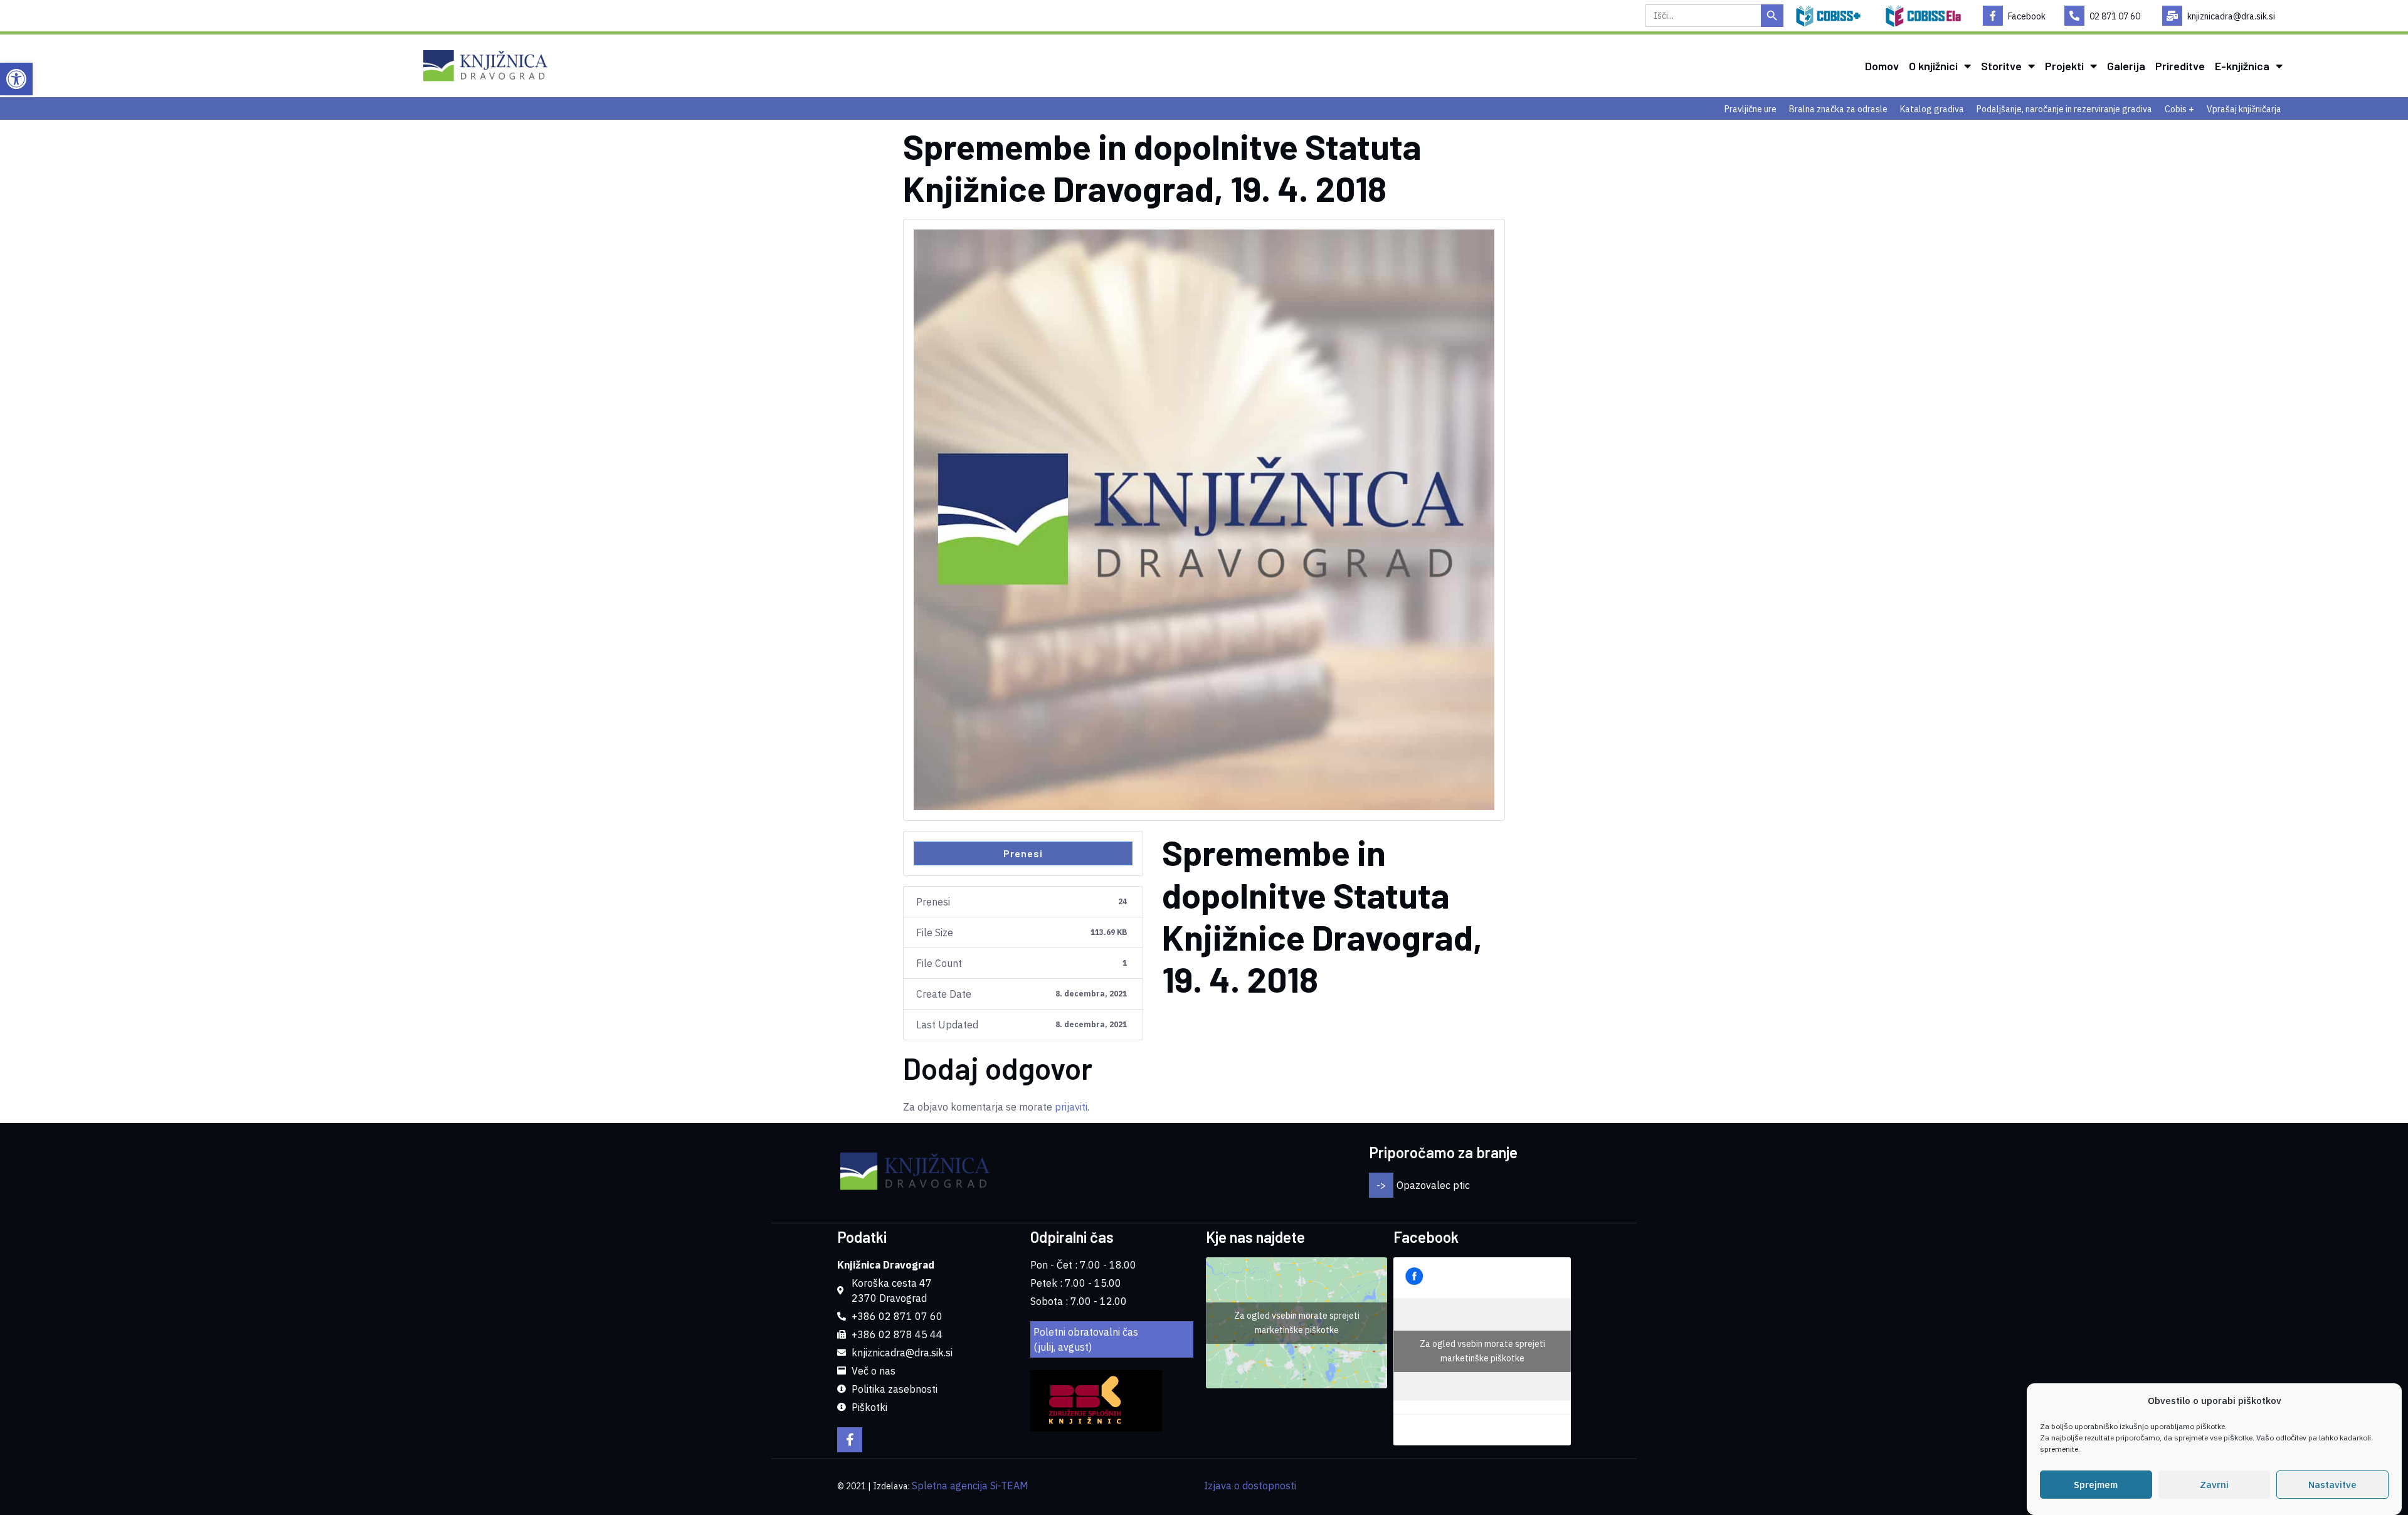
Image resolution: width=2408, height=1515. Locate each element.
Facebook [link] (2027, 16)
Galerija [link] (2126, 66)
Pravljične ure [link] (1751, 109)
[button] (1560, 1185)
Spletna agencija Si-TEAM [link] (970, 1486)
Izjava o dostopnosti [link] (1250, 1486)
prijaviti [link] (1071, 1107)
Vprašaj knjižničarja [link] (2244, 109)
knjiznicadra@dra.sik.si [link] (2231, 16)
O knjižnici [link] (1933, 66)
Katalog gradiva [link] (1932, 109)
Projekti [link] (2064, 66)
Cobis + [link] (2179, 109)
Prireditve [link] (2180, 66)
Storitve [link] (2001, 66)
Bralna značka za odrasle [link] (1838, 109)
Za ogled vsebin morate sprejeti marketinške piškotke (1297, 1323)
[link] (16, 79)
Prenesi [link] (1023, 853)
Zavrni (2214, 1485)
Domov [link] (1882, 66)
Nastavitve (2332, 1485)
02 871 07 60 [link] (2115, 16)
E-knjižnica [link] (2242, 66)
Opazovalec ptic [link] (1433, 1185)
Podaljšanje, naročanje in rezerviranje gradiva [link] (2064, 109)
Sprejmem (2096, 1485)
